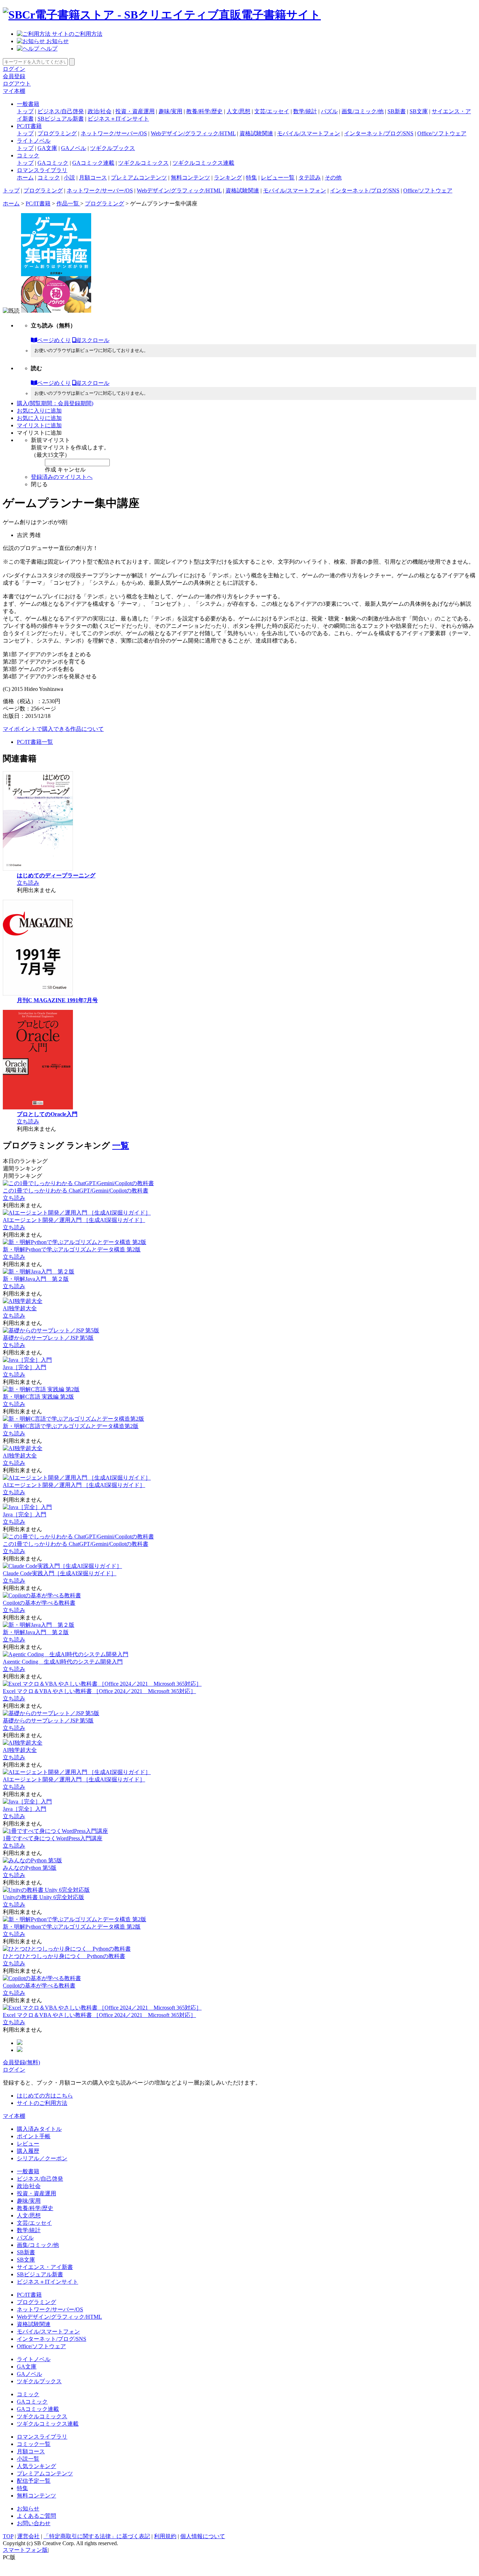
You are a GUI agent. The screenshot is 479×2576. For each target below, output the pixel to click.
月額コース (93, 178)
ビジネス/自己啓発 (61, 111)
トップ (25, 111)
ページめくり (54, 340)
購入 (55, 403)
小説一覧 (28, 2459)
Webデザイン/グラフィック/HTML (193, 133)
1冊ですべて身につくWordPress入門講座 (53, 1838)
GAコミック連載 (93, 163)
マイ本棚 (14, 91)
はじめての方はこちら (45, 2096)
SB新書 (397, 111)
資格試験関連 (256, 133)
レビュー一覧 (278, 178)
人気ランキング (36, 2466)
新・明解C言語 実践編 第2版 (38, 1397)
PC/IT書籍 (29, 126)
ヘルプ (48, 49)
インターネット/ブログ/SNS (379, 133)
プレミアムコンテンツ (139, 178)
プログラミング (57, 133)
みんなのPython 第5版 (30, 1868)
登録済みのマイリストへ (62, 477)
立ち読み (28, 883)
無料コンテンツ (190, 178)
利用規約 (165, 2536)
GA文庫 (47, 148)
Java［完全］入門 (25, 1367)
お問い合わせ (34, 2523)
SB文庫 (419, 111)
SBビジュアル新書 (61, 119)
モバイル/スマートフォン (309, 133)
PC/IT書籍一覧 (35, 742)
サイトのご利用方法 (76, 34)
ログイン (14, 69)
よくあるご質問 (36, 2516)
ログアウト (17, 84)
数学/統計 (305, 111)
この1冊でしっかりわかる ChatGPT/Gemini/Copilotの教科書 (76, 1191)
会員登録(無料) (21, 2062)
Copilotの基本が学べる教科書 (39, 1603)
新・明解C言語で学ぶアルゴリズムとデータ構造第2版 (71, 1426)
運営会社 (28, 2536)
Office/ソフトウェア (442, 133)
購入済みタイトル (39, 2129)
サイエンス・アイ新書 (45, 2267)
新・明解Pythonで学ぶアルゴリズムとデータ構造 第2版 (72, 1249)
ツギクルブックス (113, 148)
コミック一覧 (34, 2444)
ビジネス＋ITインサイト (118, 119)
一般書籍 (28, 104)
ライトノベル (34, 141)
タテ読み (310, 178)
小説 (69, 178)
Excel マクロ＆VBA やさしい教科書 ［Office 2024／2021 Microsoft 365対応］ (99, 1691)
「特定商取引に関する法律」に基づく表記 (97, 2536)
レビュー (28, 2144)
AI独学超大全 (20, 1308)
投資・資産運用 (135, 111)
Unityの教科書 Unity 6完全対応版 (43, 1897)
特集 (251, 178)
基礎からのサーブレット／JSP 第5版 (48, 1338)
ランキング (228, 178)
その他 (333, 178)
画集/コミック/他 (363, 111)
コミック (28, 155)
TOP (8, 2536)
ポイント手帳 (34, 2136)
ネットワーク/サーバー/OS (114, 133)
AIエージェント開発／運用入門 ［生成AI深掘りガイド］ (74, 1220)
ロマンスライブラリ (42, 170)
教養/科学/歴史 (204, 111)
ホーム (25, 178)
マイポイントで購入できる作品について (53, 729)
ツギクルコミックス (143, 163)
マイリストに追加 (39, 425)
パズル (329, 111)
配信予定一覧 (34, 2481)
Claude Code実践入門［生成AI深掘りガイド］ (60, 1573)
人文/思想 (238, 111)
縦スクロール (93, 340)
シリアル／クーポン (42, 2158)
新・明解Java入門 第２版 (36, 1279)
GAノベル (74, 148)
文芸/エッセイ (272, 111)
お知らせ (57, 41)
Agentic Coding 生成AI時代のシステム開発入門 (63, 1662)
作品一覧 (68, 203)
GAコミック (53, 163)
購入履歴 (28, 2151)
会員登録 (14, 76)
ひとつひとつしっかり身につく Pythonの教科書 (64, 1956)
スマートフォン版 (25, 2550)
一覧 (121, 1146)
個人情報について (203, 2536)
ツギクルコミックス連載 (203, 163)
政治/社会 (100, 111)
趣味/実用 (170, 111)
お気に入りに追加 (39, 411)
